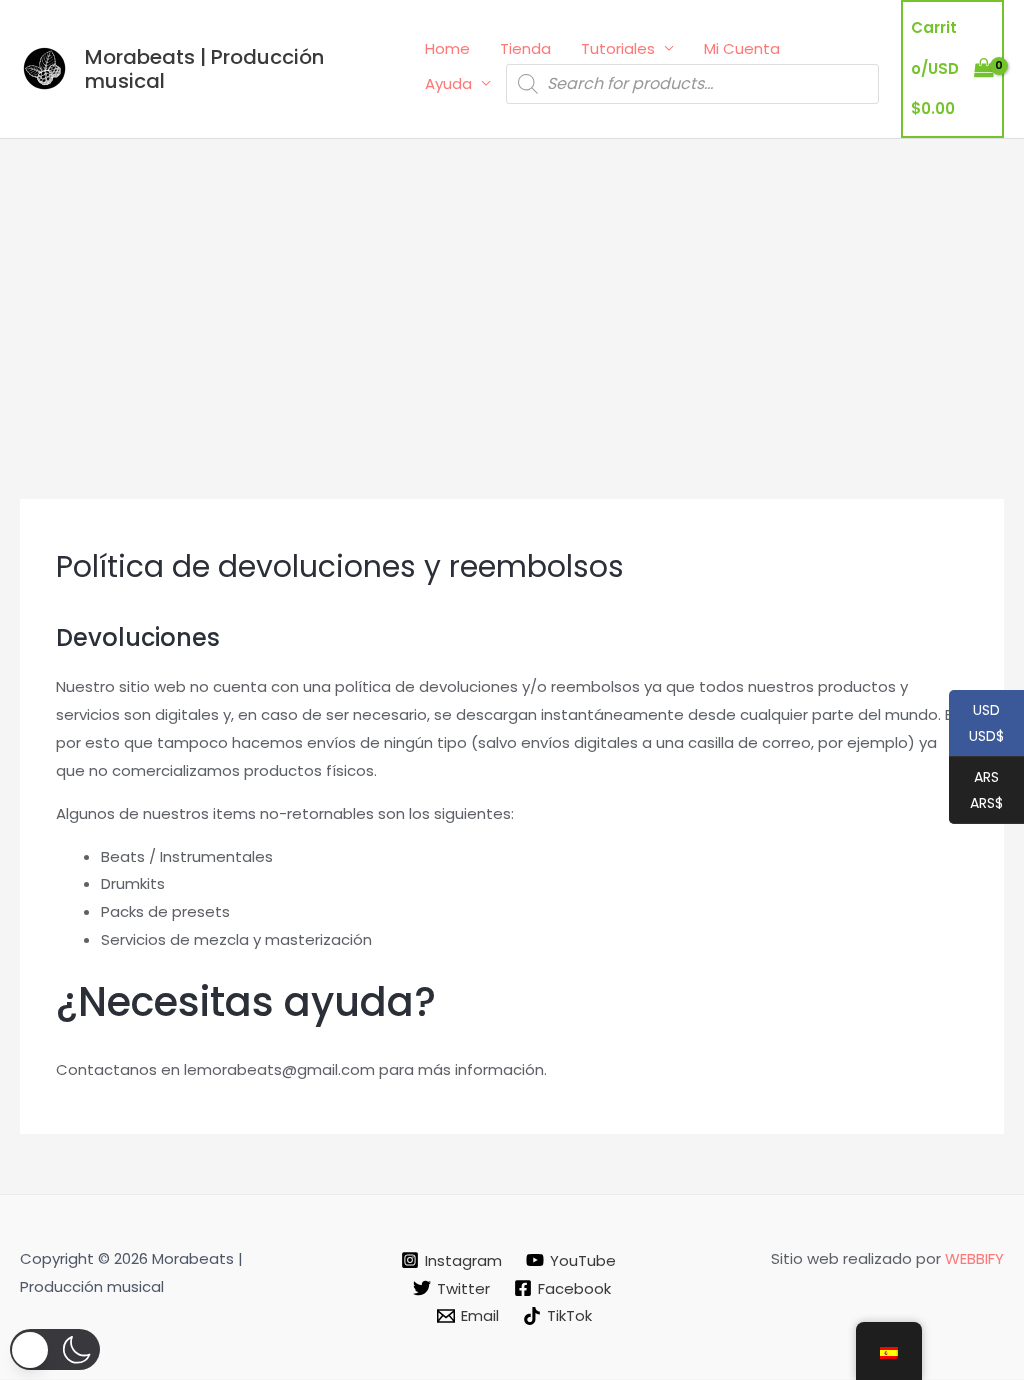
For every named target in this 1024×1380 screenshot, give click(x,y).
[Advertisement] (512, 289)
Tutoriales (618, 48)
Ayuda (448, 83)
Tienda (525, 48)
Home (447, 48)
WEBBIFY (974, 1258)
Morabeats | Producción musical (204, 69)
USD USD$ (976, 724)
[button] (55, 1349)
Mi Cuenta (742, 48)
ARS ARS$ (976, 791)
